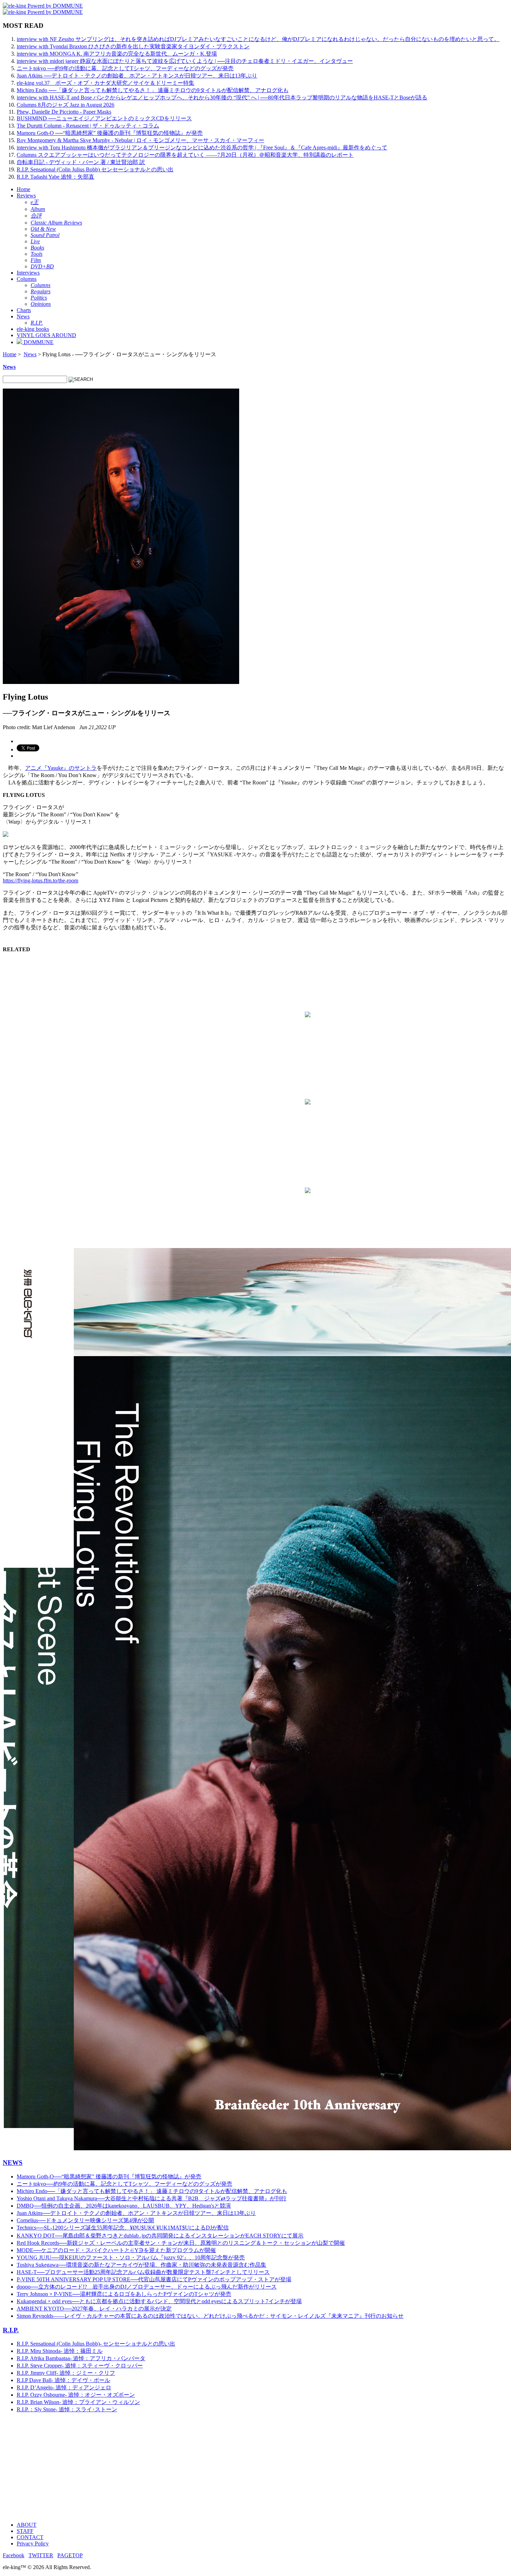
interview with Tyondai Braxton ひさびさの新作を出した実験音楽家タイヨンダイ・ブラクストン (133, 46)
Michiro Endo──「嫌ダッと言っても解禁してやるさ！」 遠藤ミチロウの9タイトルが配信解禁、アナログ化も (152, 2191)
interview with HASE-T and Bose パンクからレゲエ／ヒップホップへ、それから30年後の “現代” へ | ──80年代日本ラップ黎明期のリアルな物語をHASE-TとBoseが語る (222, 97)
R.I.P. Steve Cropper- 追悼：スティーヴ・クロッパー (80, 2366)
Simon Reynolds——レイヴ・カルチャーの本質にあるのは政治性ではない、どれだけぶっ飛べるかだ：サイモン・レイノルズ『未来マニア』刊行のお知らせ (210, 2316)
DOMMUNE (38, 342)
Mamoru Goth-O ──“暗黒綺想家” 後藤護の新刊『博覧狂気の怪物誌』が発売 (110, 133)
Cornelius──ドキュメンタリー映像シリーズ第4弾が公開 (85, 2220)
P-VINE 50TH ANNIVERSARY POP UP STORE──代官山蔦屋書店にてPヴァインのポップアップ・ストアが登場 (154, 2279)
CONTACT (30, 2537)
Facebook (14, 2555)
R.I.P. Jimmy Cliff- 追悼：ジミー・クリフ (66, 2373)
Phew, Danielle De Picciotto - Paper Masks (64, 112)
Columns (27, 279)
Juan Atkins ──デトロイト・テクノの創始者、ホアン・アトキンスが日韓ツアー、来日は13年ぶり (137, 76)
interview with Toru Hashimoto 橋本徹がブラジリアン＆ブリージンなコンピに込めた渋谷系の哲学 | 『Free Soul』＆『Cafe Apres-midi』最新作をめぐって (202, 148)
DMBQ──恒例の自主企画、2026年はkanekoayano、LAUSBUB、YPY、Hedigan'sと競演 (124, 2206)
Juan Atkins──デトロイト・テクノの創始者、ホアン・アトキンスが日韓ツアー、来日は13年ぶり (136, 2213)
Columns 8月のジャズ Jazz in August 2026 (66, 105)
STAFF (25, 2531)
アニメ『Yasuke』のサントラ (61, 768)
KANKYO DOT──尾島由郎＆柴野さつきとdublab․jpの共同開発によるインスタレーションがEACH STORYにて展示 (160, 2236)
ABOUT (27, 2525)
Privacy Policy (33, 2544)
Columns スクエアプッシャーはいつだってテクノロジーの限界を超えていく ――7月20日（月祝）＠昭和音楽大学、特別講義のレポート (185, 155)
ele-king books (33, 329)
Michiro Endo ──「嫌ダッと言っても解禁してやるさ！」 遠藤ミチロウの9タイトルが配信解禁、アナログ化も (153, 90)
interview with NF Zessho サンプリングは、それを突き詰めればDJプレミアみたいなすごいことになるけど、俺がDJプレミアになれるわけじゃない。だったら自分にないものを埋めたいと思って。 (258, 39)
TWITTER (41, 2555)
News (23, 316)
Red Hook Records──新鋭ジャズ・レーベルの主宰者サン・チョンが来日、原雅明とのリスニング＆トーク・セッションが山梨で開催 (181, 2243)
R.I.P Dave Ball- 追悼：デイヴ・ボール (63, 2380)
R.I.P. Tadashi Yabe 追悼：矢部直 (55, 177)
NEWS (13, 2163)
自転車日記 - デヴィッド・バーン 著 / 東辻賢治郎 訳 (81, 162)
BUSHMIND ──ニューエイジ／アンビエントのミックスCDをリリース (104, 118)
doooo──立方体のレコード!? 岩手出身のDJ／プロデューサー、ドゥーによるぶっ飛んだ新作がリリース (147, 2287)
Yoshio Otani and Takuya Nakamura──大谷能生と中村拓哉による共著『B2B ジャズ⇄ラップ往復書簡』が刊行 (152, 2198)
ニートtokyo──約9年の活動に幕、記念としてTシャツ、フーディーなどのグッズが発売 (124, 2184)
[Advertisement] (211, 2468)
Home (23, 189)
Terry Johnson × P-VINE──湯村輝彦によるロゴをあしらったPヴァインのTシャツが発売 (124, 2294)
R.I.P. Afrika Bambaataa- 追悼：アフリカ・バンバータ (81, 2358)
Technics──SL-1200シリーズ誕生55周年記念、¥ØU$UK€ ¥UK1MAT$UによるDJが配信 (123, 2228)
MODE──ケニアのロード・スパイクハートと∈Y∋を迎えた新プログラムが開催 (116, 2250)
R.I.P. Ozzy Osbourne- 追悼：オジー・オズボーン (76, 2395)
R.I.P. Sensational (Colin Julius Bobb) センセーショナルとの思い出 (95, 169)
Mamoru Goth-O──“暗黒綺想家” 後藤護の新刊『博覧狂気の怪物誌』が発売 (109, 2176)
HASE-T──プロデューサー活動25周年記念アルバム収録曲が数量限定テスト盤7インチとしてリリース (143, 2272)
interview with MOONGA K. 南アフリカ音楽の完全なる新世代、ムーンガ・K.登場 (117, 54)
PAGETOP (70, 2555)
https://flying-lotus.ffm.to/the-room (40, 881)
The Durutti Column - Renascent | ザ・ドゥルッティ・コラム (88, 126)
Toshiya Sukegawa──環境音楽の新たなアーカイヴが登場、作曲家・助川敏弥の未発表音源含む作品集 (141, 2265)
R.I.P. (11, 2330)
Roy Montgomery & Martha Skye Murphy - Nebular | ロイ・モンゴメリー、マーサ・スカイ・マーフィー (140, 140)
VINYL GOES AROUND (46, 335)
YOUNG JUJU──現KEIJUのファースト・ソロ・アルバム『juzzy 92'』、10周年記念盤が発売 (131, 2257)
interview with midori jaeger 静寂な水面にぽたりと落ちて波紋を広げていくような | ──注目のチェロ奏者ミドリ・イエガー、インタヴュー (185, 61)
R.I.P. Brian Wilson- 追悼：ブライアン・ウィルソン (78, 2402)
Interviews (28, 273)
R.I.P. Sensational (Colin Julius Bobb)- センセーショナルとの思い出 (96, 2344)
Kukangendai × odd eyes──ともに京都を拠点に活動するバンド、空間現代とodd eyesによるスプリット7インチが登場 (159, 2301)
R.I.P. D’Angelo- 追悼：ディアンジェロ (64, 2387)
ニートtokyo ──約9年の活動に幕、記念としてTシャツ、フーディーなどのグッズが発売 (125, 68)
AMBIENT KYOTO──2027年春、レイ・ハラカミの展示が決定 (94, 2309)
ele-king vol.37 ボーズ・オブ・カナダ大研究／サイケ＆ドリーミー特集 (106, 83)
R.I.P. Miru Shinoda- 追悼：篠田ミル (60, 2351)
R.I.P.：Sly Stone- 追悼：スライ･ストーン (67, 2409)
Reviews (26, 195)
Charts (24, 310)
